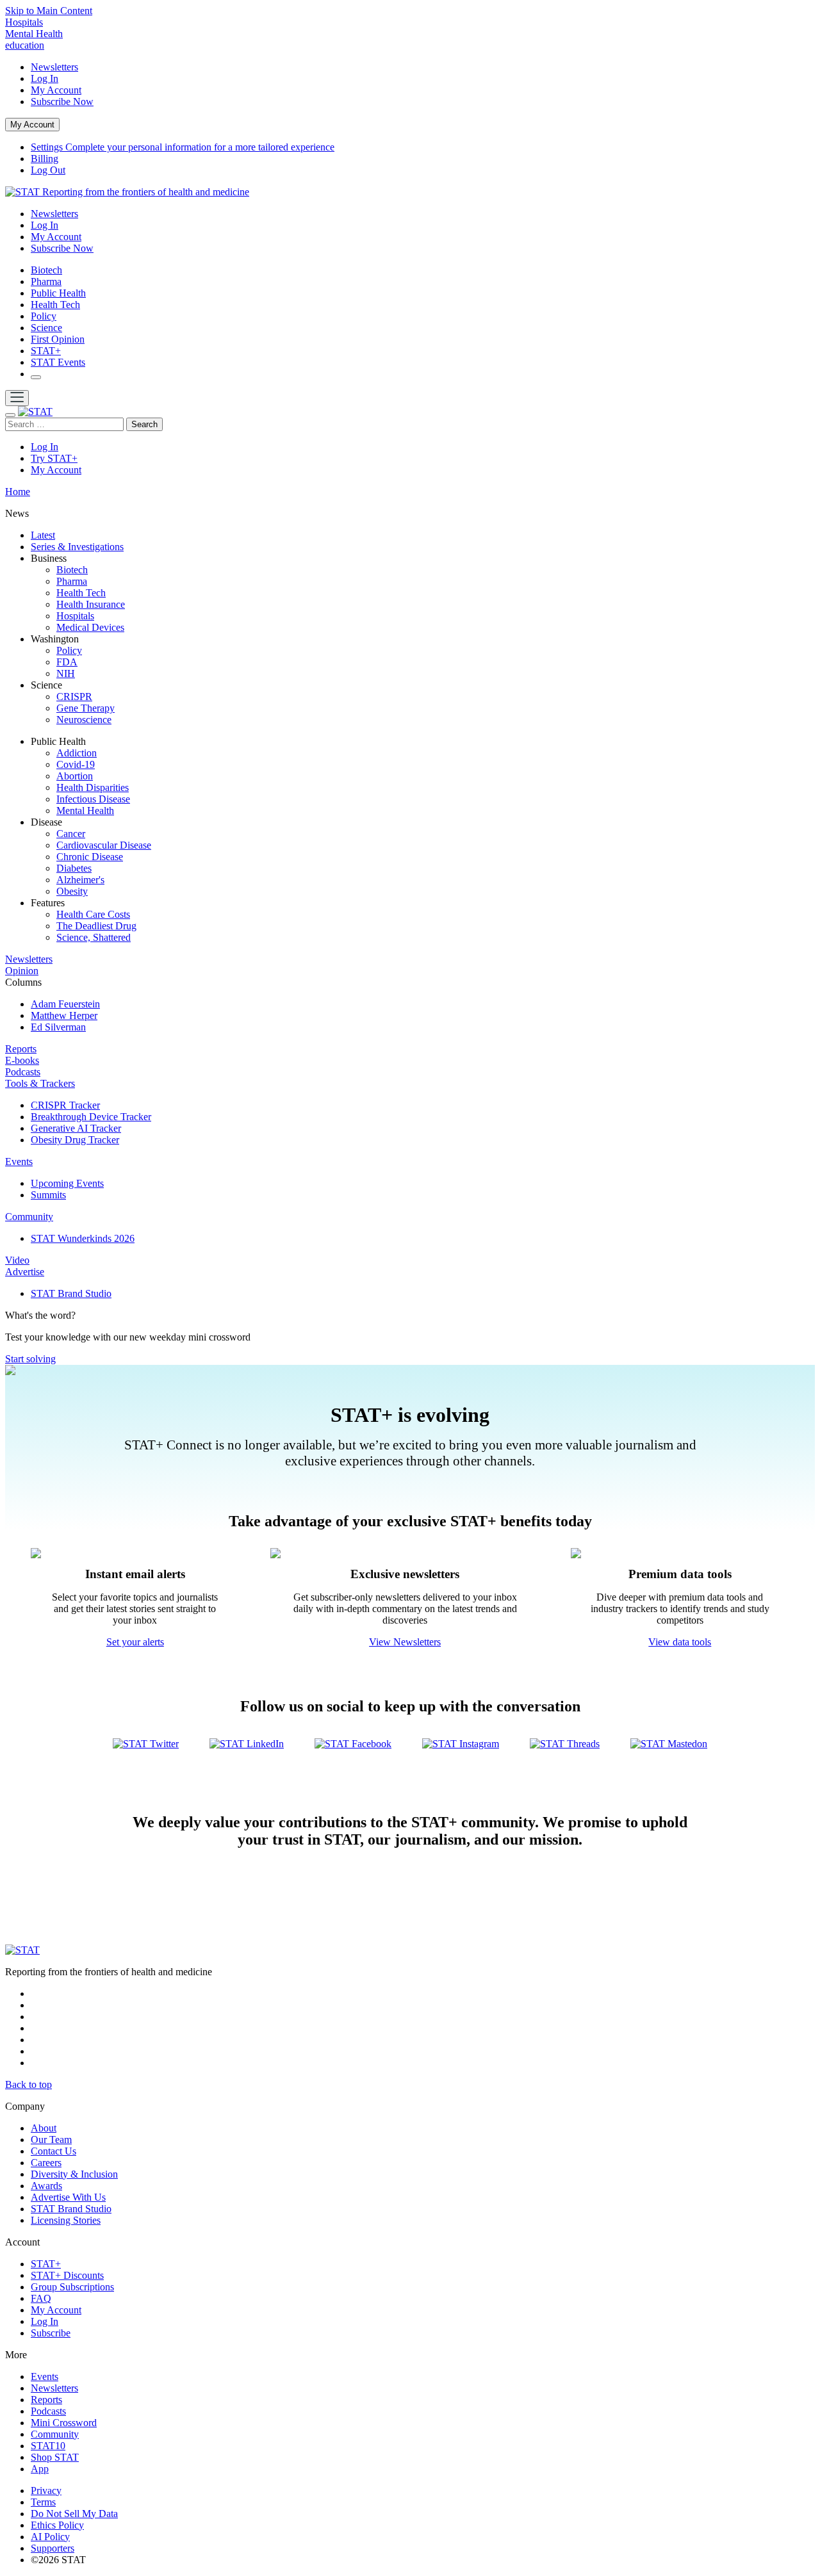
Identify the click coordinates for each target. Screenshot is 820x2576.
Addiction (77, 753)
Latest (43, 535)
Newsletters (54, 67)
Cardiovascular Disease (104, 845)
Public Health (58, 293)
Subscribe (62, 102)
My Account (56, 90)
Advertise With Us (68, 2197)
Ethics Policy (57, 2525)
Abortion (75, 776)
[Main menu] (17, 398)
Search (144, 424)
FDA (67, 662)
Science (46, 328)
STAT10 (48, 2446)
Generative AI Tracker (76, 1128)
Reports (21, 1049)
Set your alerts (135, 1642)
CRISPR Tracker (65, 1105)
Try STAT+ (54, 458)
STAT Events (58, 362)
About (44, 2128)
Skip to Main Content (49, 11)
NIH (66, 673)
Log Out (48, 170)
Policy (44, 316)
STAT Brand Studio (71, 1293)
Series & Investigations (77, 547)
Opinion (22, 971)
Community (29, 1217)
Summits (48, 1195)
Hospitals (24, 22)
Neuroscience (84, 720)
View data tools (680, 1642)
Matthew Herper (64, 1015)
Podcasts (23, 1072)
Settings (183, 147)
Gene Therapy (86, 708)
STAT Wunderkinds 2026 (83, 1238)
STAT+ (46, 351)
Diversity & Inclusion (74, 2174)
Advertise (25, 1272)
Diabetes (74, 868)
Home (18, 492)
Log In (45, 78)
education (25, 45)
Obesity (72, 891)
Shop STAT (55, 2457)
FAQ (41, 2298)
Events (19, 1162)
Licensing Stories (66, 2220)
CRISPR (74, 697)
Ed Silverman (58, 1027)
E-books (22, 1060)
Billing (45, 159)
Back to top (29, 2084)
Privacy (46, 2490)
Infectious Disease (93, 799)
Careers (46, 2163)
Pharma (46, 281)
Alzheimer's (80, 880)
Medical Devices (90, 627)
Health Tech (55, 305)
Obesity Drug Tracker (75, 1140)
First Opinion (58, 339)
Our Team (51, 2140)
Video (17, 1260)
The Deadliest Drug (96, 926)
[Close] (10, 415)
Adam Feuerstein (65, 1004)
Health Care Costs (93, 914)
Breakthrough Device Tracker (91, 1117)
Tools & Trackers (40, 1083)
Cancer (71, 834)
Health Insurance (91, 604)
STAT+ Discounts (67, 2275)
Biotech (46, 270)
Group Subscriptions (72, 2287)
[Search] (36, 377)
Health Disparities (93, 787)
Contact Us (53, 2151)
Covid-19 (76, 764)
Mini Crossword (64, 2423)
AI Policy (50, 2537)
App (40, 2469)
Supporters (53, 2548)
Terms (43, 2502)
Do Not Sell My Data (74, 2514)
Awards (46, 2186)
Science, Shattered (94, 937)
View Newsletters (405, 1642)
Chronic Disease (90, 857)
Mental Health (34, 34)
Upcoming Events (67, 1183)
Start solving (30, 1359)
